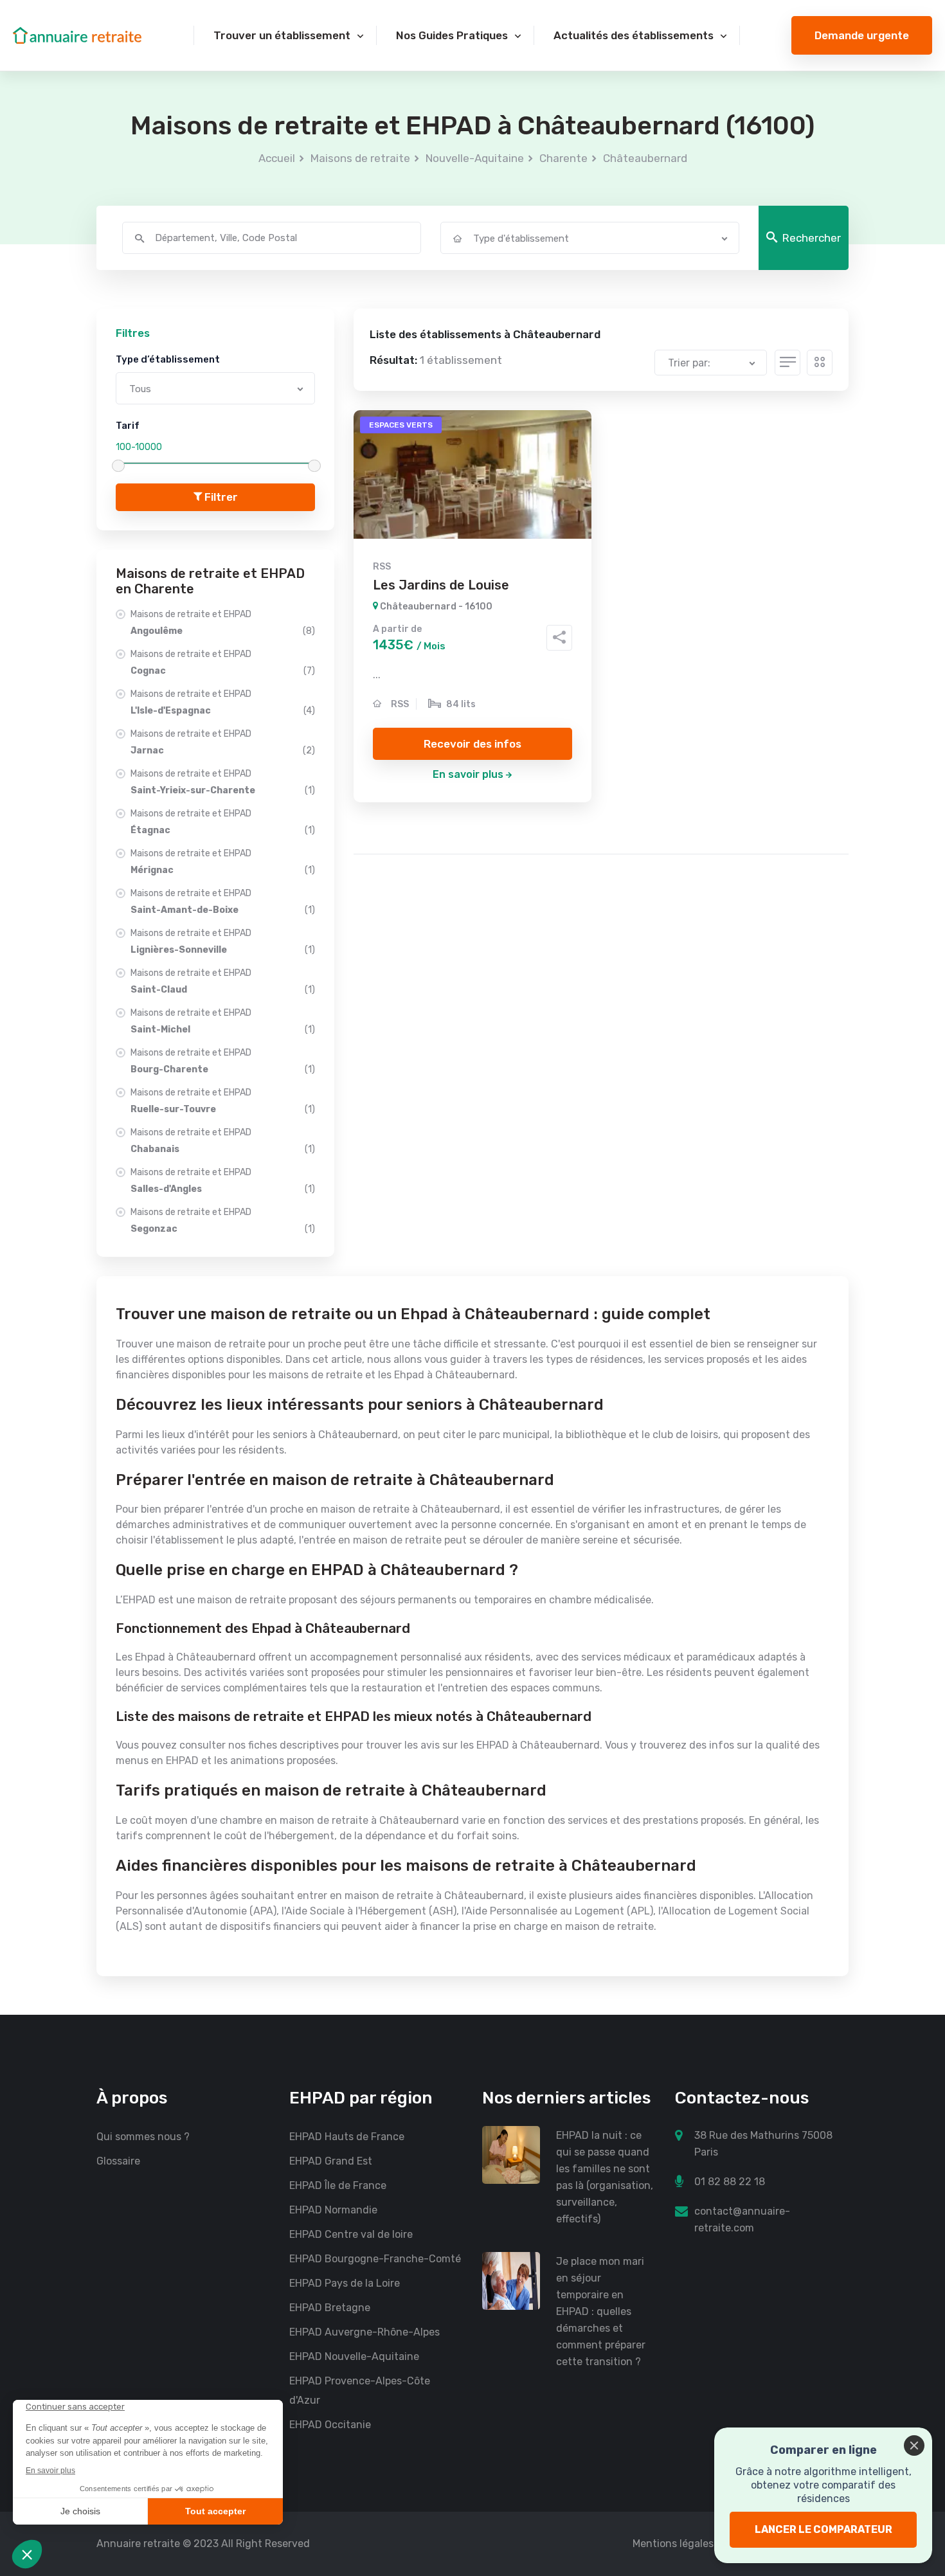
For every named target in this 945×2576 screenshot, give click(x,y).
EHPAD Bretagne (330, 2308)
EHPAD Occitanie (330, 2425)
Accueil (277, 158)
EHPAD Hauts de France (347, 2137)
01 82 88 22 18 (730, 2182)
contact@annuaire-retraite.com (742, 2220)
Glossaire (118, 2161)
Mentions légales (673, 2544)
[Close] (914, 2445)
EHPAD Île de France (338, 2185)
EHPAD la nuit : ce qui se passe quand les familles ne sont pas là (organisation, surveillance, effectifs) (605, 2177)
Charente (563, 158)
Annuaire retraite (138, 2544)
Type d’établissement (168, 359)
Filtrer (220, 497)
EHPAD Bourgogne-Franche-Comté (375, 2259)
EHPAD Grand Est (331, 2161)
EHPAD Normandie (333, 2210)
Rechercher (812, 238)
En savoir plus (468, 774)
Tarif (128, 426)
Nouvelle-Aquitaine (475, 158)
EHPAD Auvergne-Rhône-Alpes (364, 2332)
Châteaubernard (645, 158)
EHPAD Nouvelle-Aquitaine (354, 2356)
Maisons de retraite (360, 158)
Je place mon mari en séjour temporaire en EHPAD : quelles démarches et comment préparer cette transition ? (601, 2311)
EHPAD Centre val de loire (351, 2234)
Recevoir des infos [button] (473, 744)
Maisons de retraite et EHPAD (223, 623)
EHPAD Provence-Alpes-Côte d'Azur (360, 2391)
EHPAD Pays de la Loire (345, 2283)
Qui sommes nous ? (143, 2137)
